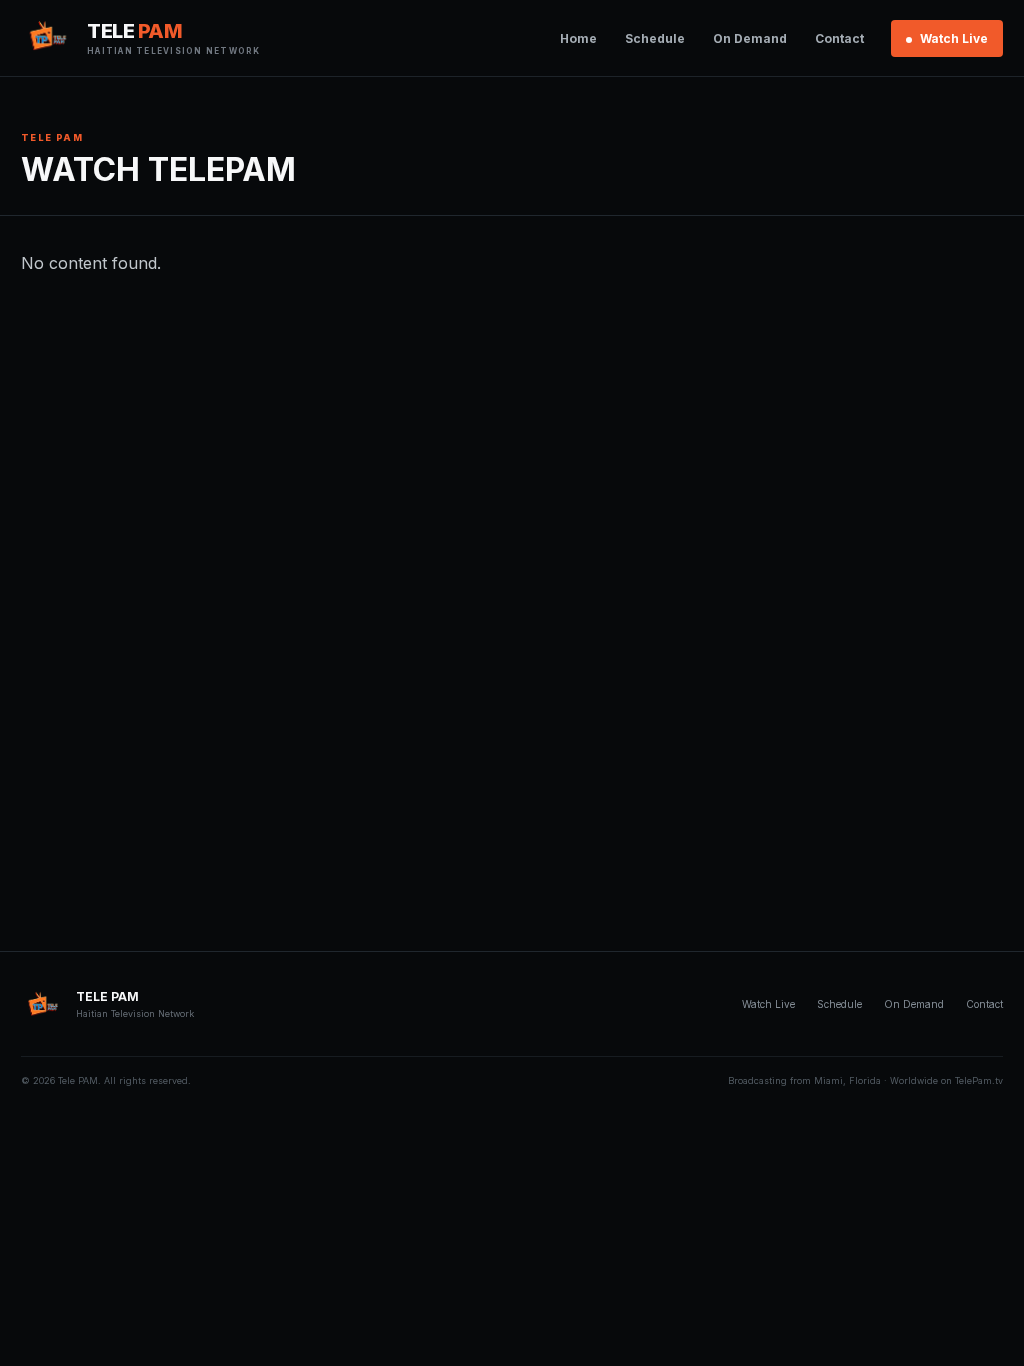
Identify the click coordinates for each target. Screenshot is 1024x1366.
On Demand (750, 38)
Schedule (655, 38)
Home (578, 38)
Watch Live (952, 38)
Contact (839, 38)
